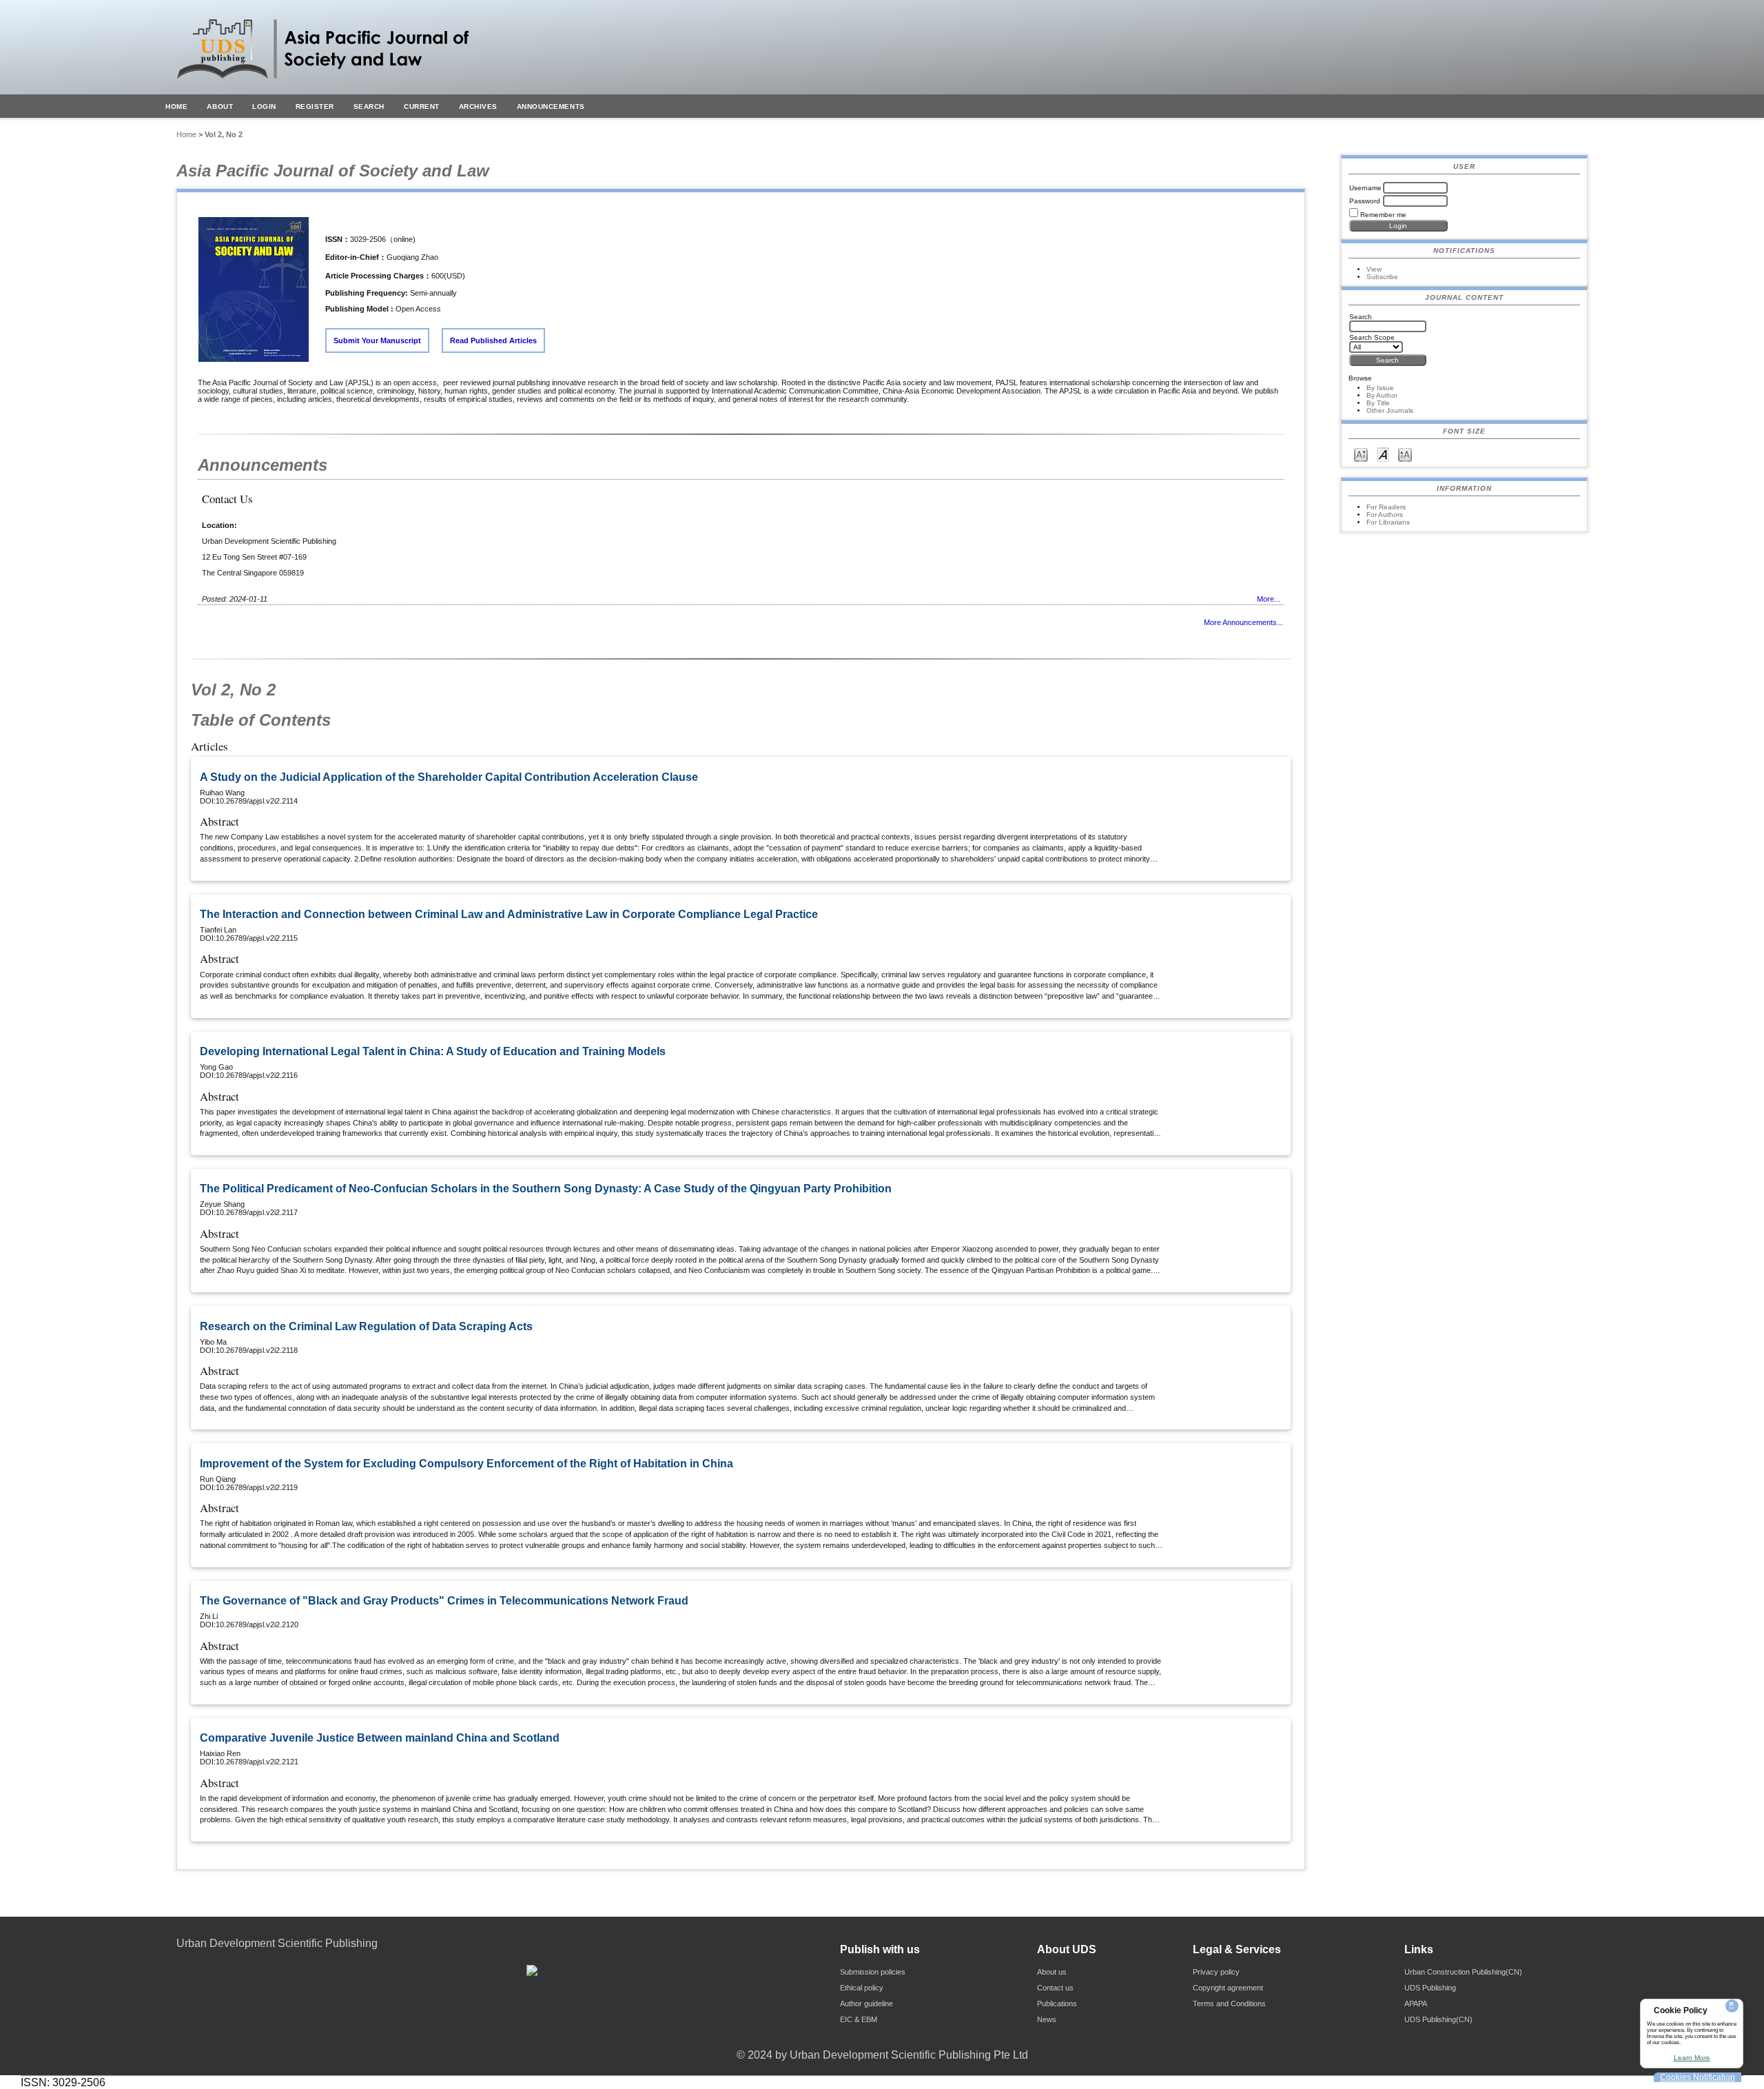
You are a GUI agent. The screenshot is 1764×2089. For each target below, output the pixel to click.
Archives (478, 106)
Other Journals (1390, 410)
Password (1365, 201)
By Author (1382, 395)
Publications (1057, 2004)
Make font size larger (1405, 454)
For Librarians (1388, 522)
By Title (1378, 403)
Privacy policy (1216, 1972)
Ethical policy (862, 1988)
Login (264, 106)
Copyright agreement (1228, 1988)
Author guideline (866, 2004)
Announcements (551, 106)
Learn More (1692, 2058)
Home (176, 106)
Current (422, 106)
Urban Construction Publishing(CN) (1463, 1972)
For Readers (1386, 507)
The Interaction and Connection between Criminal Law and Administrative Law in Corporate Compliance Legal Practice (509, 914)
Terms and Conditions (1229, 2004)
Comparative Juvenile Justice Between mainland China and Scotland (380, 1738)
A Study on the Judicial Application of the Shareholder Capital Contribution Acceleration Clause (449, 777)
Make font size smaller (1361, 454)
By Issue (1380, 388)
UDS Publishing (1430, 1988)
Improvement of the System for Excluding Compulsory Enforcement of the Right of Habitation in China (466, 1464)
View (1374, 269)
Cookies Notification (1698, 2077)
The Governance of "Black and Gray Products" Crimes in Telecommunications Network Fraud (444, 1601)
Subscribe (1382, 277)
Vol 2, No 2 (224, 134)
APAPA (1416, 2004)
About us (1052, 1972)
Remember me (1383, 215)
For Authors (1385, 514)
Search (369, 106)
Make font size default (1383, 454)
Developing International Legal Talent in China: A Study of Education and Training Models (433, 1051)
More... (1269, 599)
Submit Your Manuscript (377, 340)
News (1047, 2019)
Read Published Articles (493, 340)
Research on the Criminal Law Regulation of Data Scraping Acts (366, 1326)
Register (315, 106)
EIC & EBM (859, 2019)
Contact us (1055, 1988)
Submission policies (873, 1972)
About (220, 106)
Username (1365, 188)
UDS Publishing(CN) (1438, 2019)
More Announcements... (1243, 622)
